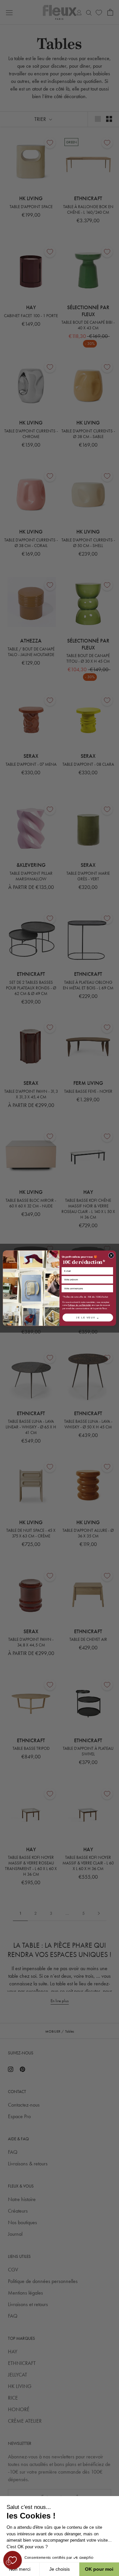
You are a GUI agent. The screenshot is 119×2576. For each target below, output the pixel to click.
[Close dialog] (111, 1255)
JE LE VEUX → (88, 1317)
